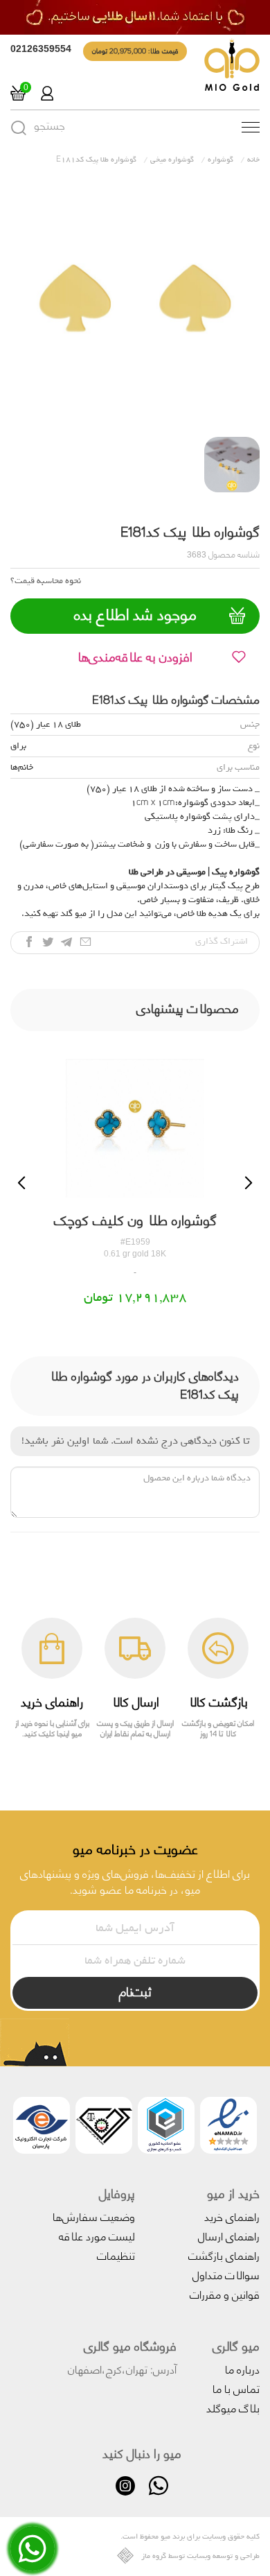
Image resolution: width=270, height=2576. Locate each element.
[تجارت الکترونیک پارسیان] (42, 2128)
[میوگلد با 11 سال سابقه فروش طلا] (135, 17)
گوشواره (220, 159)
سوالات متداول (226, 2274)
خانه (253, 159)
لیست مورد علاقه (97, 2235)
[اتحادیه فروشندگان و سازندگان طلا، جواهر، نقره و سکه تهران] (104, 2128)
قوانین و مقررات (225, 2293)
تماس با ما (236, 2388)
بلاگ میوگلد (233, 2407)
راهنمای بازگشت (224, 2255)
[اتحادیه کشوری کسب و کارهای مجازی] (166, 2128)
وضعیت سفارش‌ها (94, 2216)
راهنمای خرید (232, 2216)
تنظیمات (116, 2255)
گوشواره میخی (172, 159)
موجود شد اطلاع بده (135, 614)
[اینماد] (228, 2128)
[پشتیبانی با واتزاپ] (33, 2558)
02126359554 (41, 49)
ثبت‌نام (135, 1991)
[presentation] (21, 1183)
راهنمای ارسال (229, 2235)
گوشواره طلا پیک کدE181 (96, 159)
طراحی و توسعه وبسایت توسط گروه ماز (200, 2556)
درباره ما (242, 2368)
